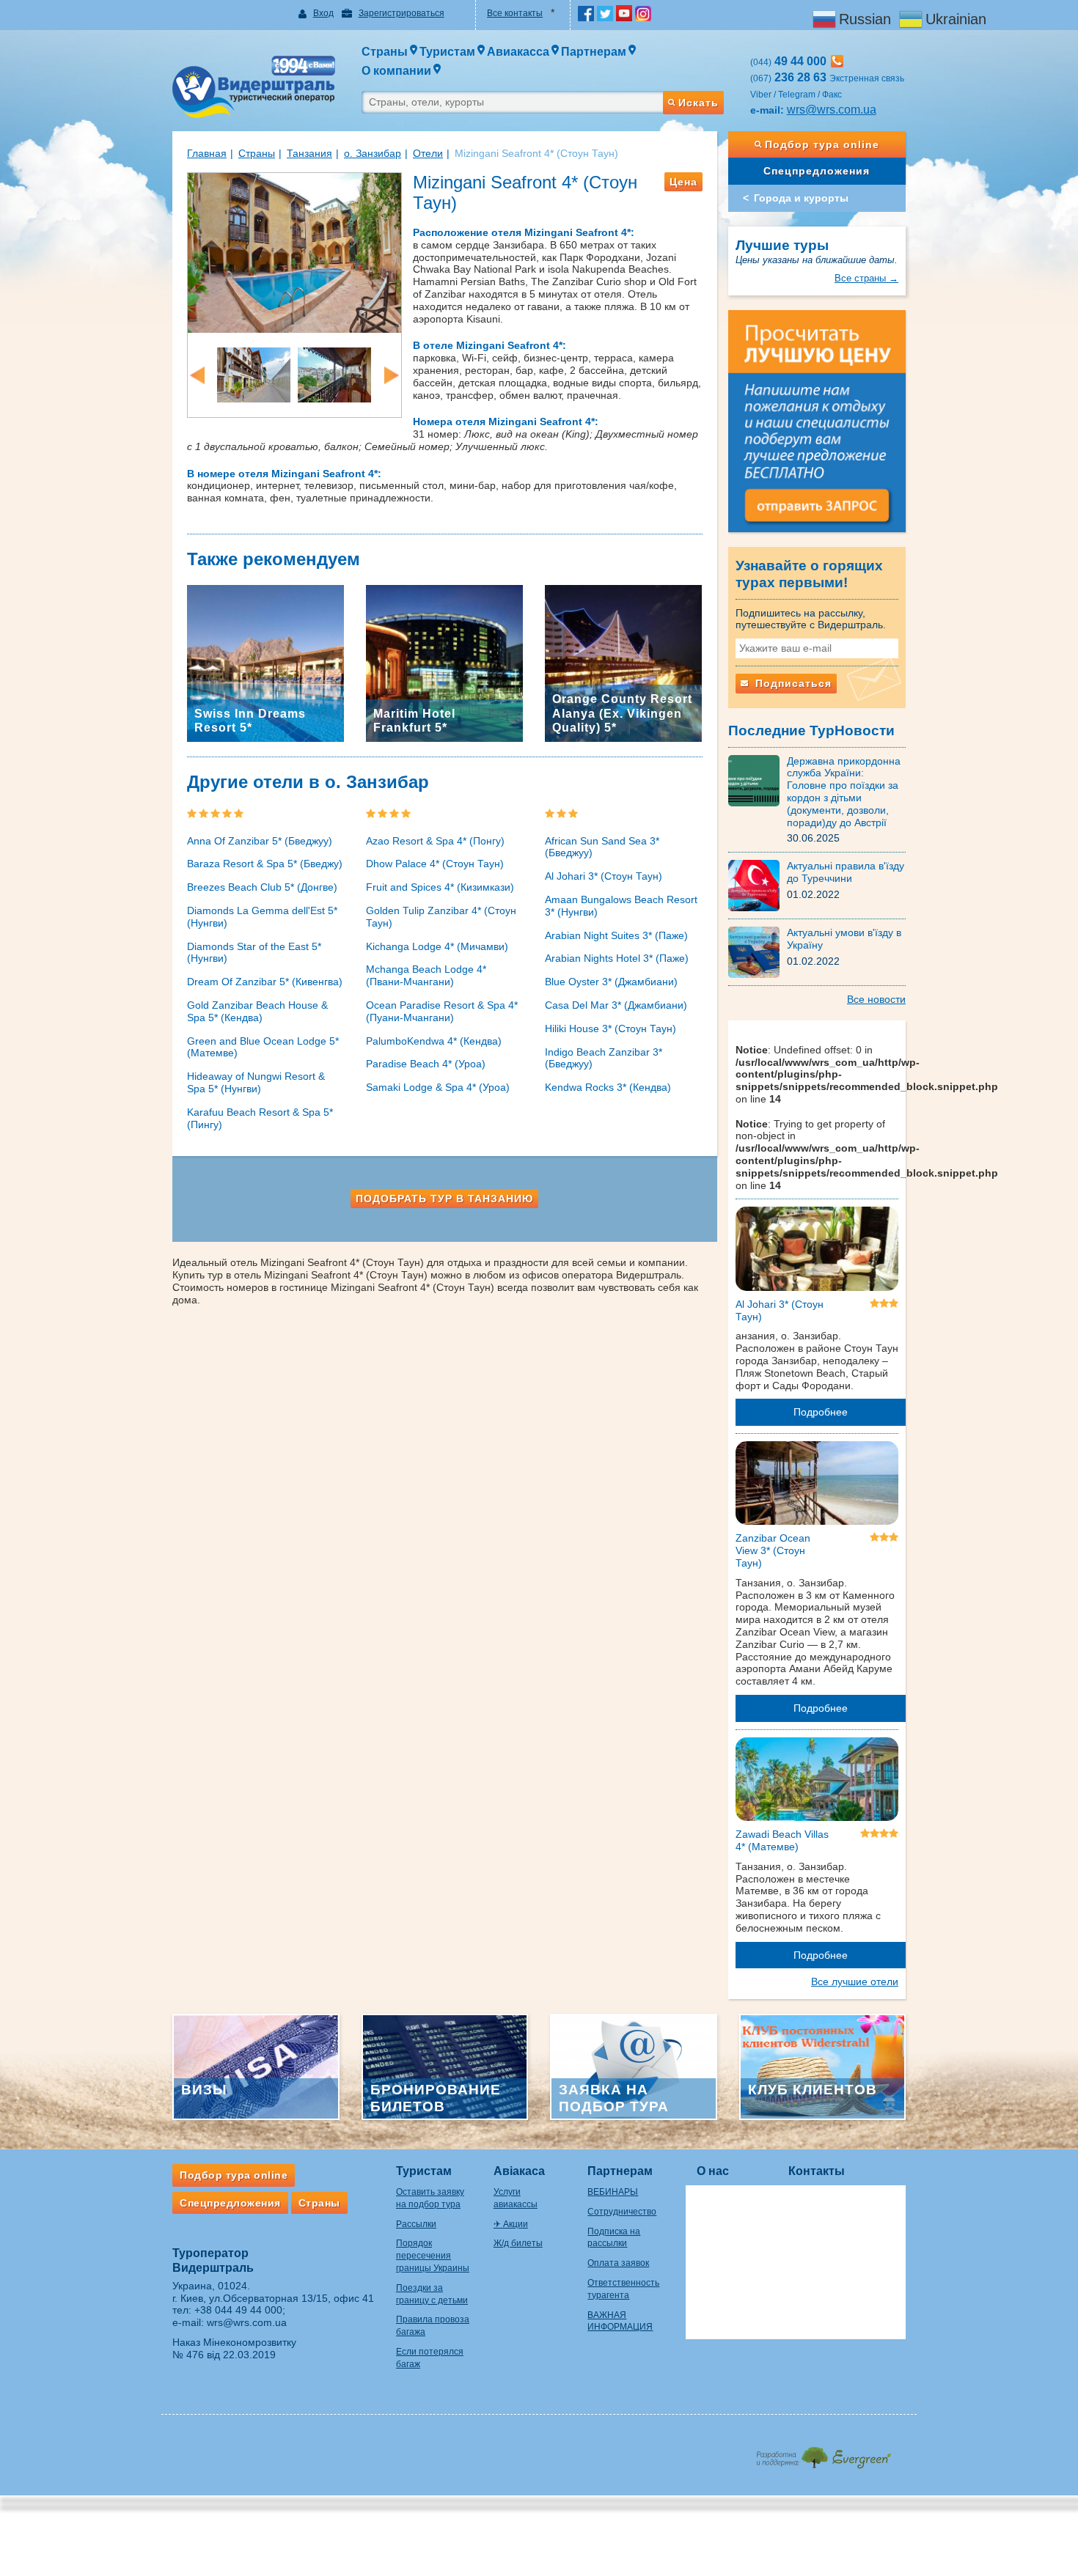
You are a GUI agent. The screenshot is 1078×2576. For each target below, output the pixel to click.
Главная (207, 153)
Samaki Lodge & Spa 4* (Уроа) (438, 1087)
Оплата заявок (618, 2263)
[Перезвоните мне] (837, 61)
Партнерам (620, 2171)
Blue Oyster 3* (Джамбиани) (611, 982)
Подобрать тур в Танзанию (444, 1199)
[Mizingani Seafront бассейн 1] (294, 251)
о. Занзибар (373, 153)
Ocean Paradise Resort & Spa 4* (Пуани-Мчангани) (442, 1011)
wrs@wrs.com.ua (832, 110)
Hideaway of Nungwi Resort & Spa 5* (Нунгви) (256, 1082)
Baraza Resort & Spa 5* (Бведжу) (265, 864)
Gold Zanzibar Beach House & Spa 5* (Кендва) (257, 1011)
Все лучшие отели (855, 1981)
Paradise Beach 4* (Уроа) (426, 1064)
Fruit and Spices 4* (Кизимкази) (440, 887)
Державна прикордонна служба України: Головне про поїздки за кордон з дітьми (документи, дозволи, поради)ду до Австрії (844, 792)
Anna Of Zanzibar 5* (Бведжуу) (260, 841)
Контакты (817, 2171)
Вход (323, 13)
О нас (713, 2171)
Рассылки (416, 2224)
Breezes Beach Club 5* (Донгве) (262, 887)
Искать (698, 103)
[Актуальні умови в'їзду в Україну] (758, 952)
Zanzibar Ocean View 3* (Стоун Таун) (773, 1550)
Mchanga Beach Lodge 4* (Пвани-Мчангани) (426, 975)
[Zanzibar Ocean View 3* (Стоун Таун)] (817, 1486)
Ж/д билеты (518, 2243)
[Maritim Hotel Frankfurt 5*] (444, 663)
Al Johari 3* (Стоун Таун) (604, 876)
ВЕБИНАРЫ (613, 2192)
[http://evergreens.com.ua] (823, 2453)
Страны (257, 153)
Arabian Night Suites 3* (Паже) (616, 935)
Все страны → (866, 278)
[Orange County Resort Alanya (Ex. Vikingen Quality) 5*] (623, 663)
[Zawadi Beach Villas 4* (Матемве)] (817, 1782)
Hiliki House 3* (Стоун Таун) (610, 1028)
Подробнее (821, 1412)
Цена (683, 182)
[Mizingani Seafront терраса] (334, 374)
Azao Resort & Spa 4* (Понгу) (435, 841)
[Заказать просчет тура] (817, 427)
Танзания (309, 153)
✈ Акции (511, 2224)
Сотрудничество (622, 2212)
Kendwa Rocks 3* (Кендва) (608, 1087)
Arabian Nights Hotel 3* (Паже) (617, 958)
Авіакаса (519, 2171)
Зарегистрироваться (401, 13)
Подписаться (792, 683)
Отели (428, 153)
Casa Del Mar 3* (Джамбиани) (616, 1005)
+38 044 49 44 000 (238, 2310)
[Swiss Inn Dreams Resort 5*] (265, 663)
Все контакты (515, 13)
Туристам (424, 2171)
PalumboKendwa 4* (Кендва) (434, 1041)
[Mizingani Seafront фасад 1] (254, 374)
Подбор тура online (822, 144)
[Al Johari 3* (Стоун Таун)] (817, 1251)
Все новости (876, 999)
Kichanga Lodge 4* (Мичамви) (437, 946)
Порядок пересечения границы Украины (433, 2256)
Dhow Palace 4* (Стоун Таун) (435, 864)
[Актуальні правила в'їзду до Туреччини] (758, 885)
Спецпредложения (817, 171)
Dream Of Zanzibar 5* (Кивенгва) (265, 982)
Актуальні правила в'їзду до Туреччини (846, 872)
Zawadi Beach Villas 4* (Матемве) (782, 1840)
